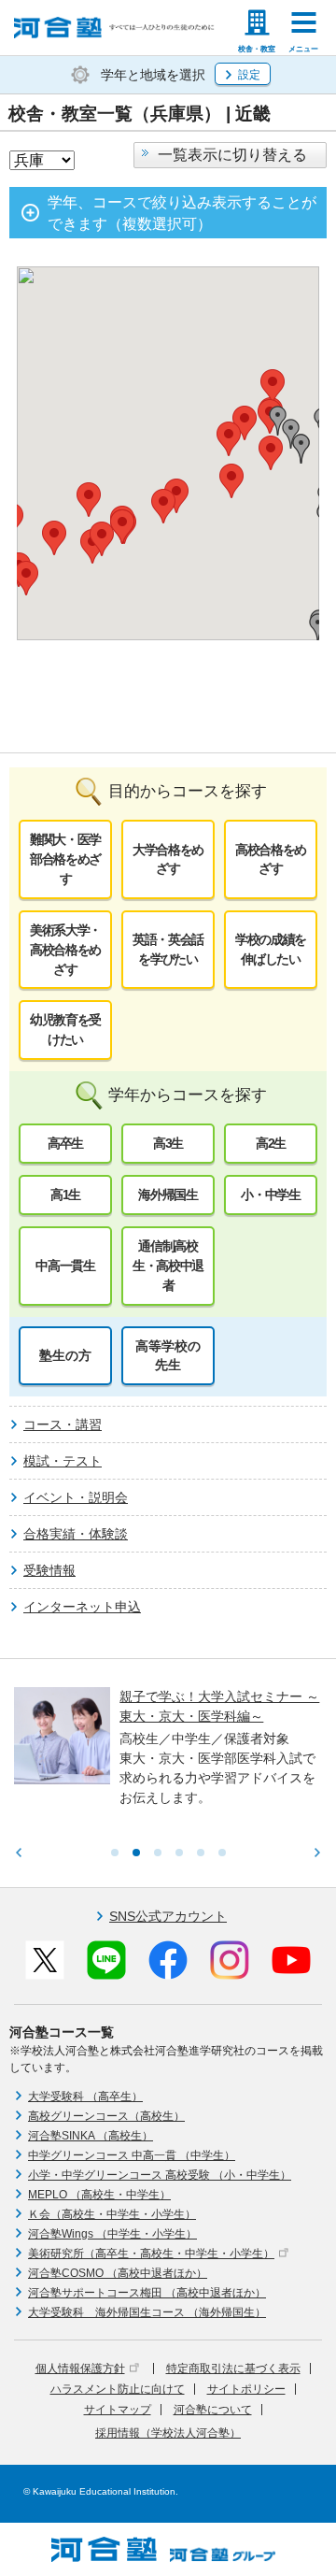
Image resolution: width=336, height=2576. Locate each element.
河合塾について (213, 2410)
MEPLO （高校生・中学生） (99, 2195)
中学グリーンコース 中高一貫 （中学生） (132, 2155)
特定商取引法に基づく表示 (233, 2368)
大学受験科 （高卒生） (85, 2097)
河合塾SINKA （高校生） (91, 2136)
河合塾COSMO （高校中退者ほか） (118, 2273)
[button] (54, 538)
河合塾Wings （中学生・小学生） (112, 2234)
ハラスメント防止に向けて (118, 2389)
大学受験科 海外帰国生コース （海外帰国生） (147, 2312)
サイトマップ (118, 2410)
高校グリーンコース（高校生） (106, 2116)
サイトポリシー (246, 2389)
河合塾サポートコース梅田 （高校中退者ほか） (147, 2293)
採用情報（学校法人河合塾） (168, 2433)
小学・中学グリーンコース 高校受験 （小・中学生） (160, 2175)
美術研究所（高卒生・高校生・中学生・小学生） (151, 2254)
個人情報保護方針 (80, 2368)
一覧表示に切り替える (232, 155)
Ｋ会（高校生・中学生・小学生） (112, 2214)
